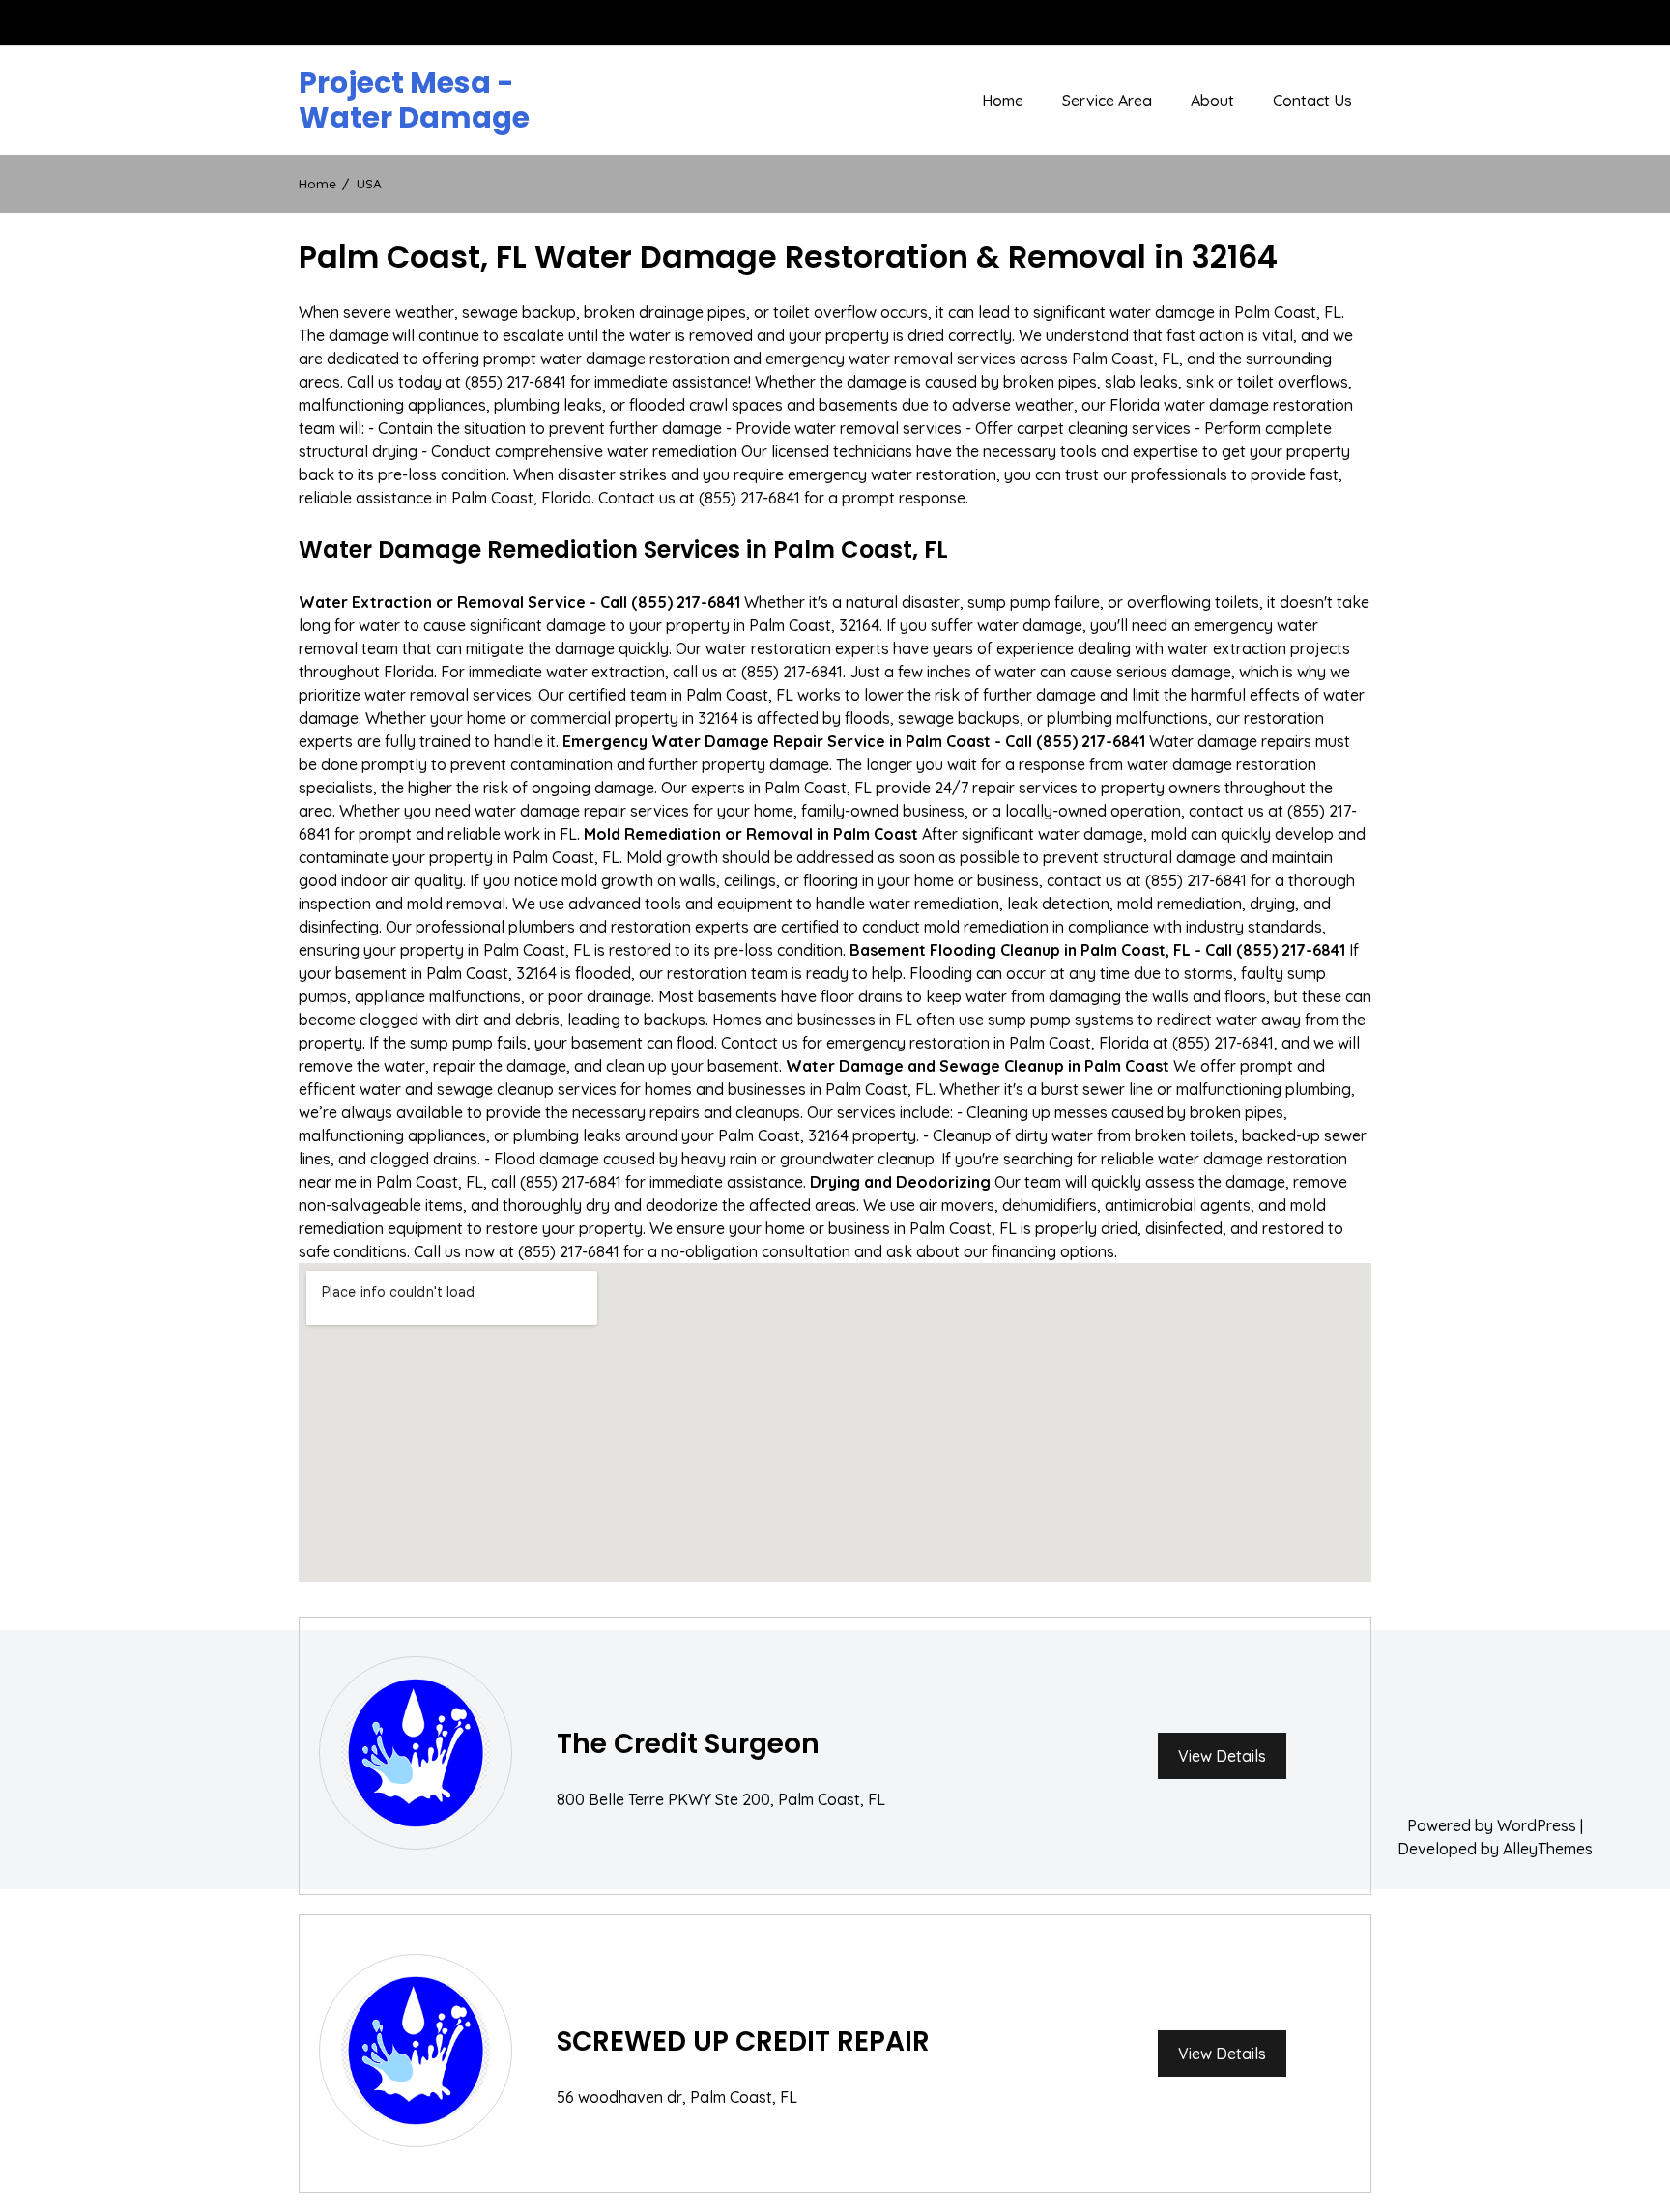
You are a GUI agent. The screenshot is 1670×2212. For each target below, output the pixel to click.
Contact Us (1312, 101)
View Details (1222, 1756)
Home (1003, 101)
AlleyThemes (1548, 1849)
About (1212, 101)
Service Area (1107, 101)
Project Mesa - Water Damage (414, 101)
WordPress (1537, 1825)
